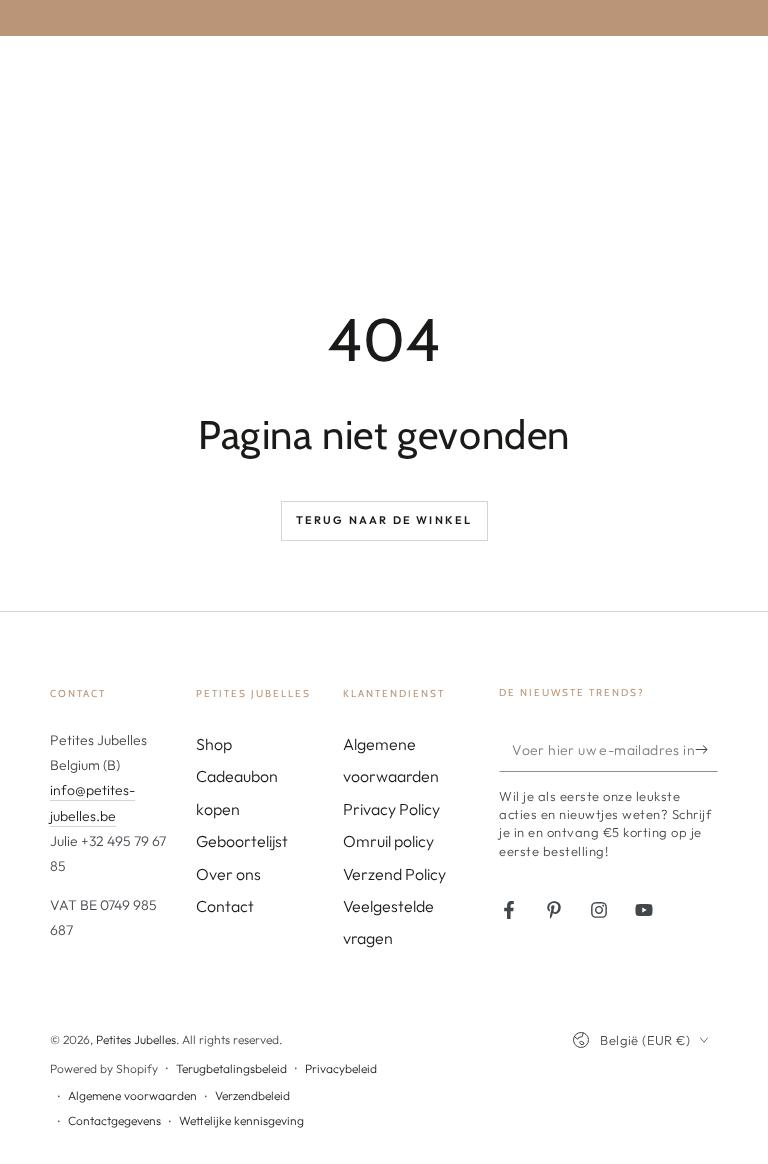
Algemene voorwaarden (132, 1095)
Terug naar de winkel (384, 520)
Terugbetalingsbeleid (231, 1068)
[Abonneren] (706, 749)
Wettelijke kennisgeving (241, 1120)
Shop (214, 744)
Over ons (228, 874)
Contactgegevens (114, 1120)
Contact (225, 906)
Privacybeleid (341, 1068)
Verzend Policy (394, 874)
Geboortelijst (242, 841)
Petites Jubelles (136, 1039)
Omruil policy (388, 841)
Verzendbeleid (252, 1095)
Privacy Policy (391, 809)
